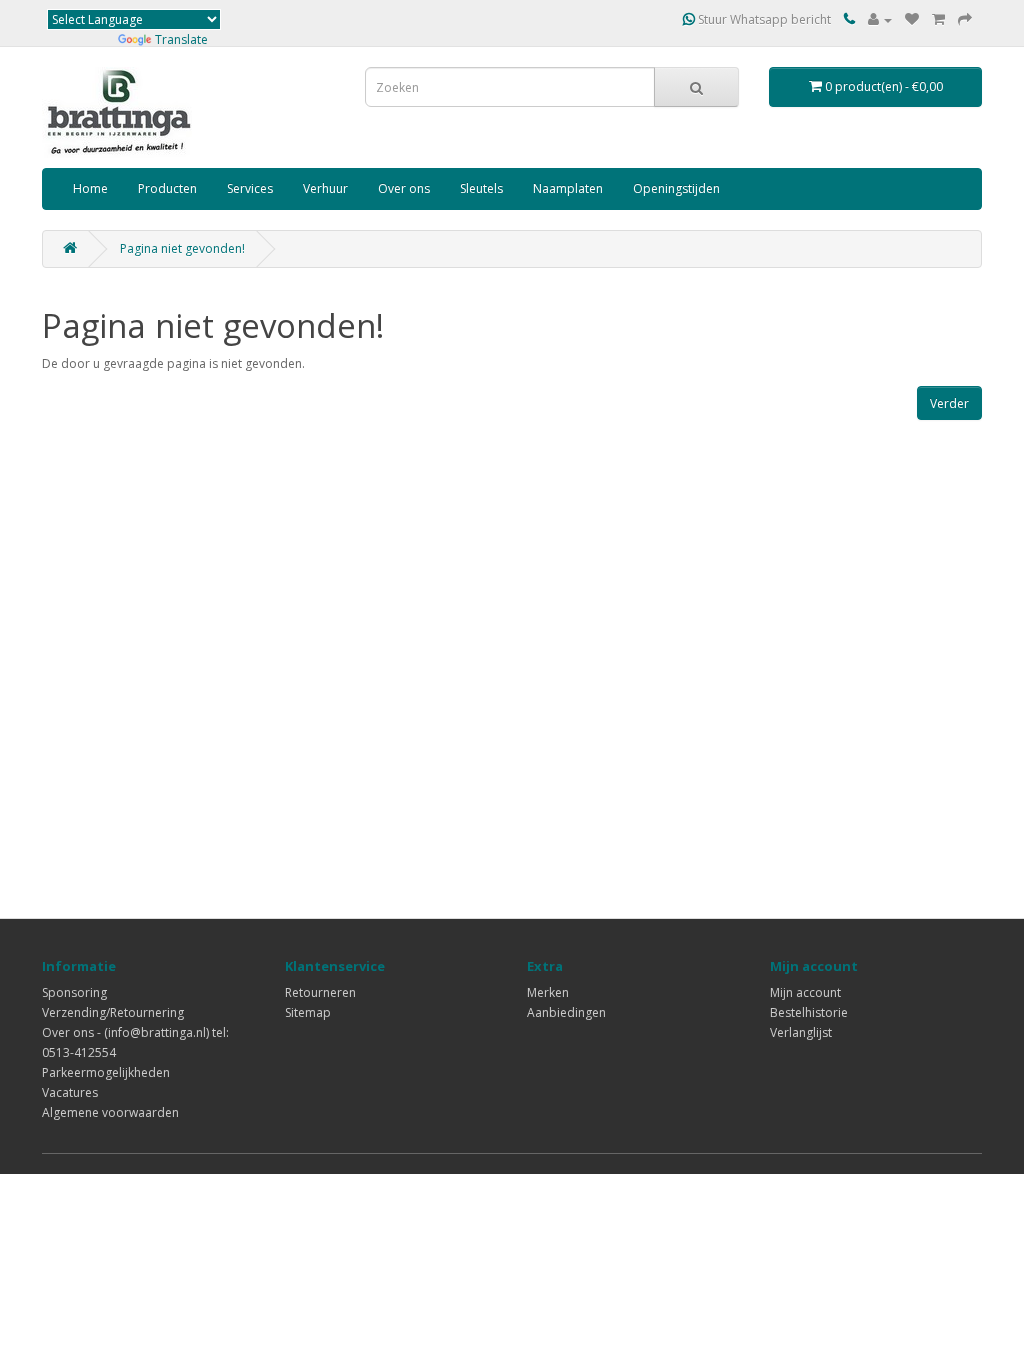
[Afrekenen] (965, 19)
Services (250, 188)
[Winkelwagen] (938, 19)
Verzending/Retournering (113, 1012)
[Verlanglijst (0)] (912, 19)
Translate (181, 39)
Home (90, 188)
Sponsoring (74, 992)
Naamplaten (568, 188)
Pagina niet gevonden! (182, 248)
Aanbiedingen (566, 1012)
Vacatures (70, 1092)
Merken (548, 992)
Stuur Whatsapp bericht (763, 19)
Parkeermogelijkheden (106, 1072)
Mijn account (805, 992)
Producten (167, 188)
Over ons (404, 188)
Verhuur (325, 188)
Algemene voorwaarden (110, 1112)
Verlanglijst (801, 1032)
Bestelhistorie (809, 1012)
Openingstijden (676, 188)
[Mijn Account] (880, 19)
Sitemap (308, 1012)
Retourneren (320, 992)
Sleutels (481, 188)
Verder (949, 403)
